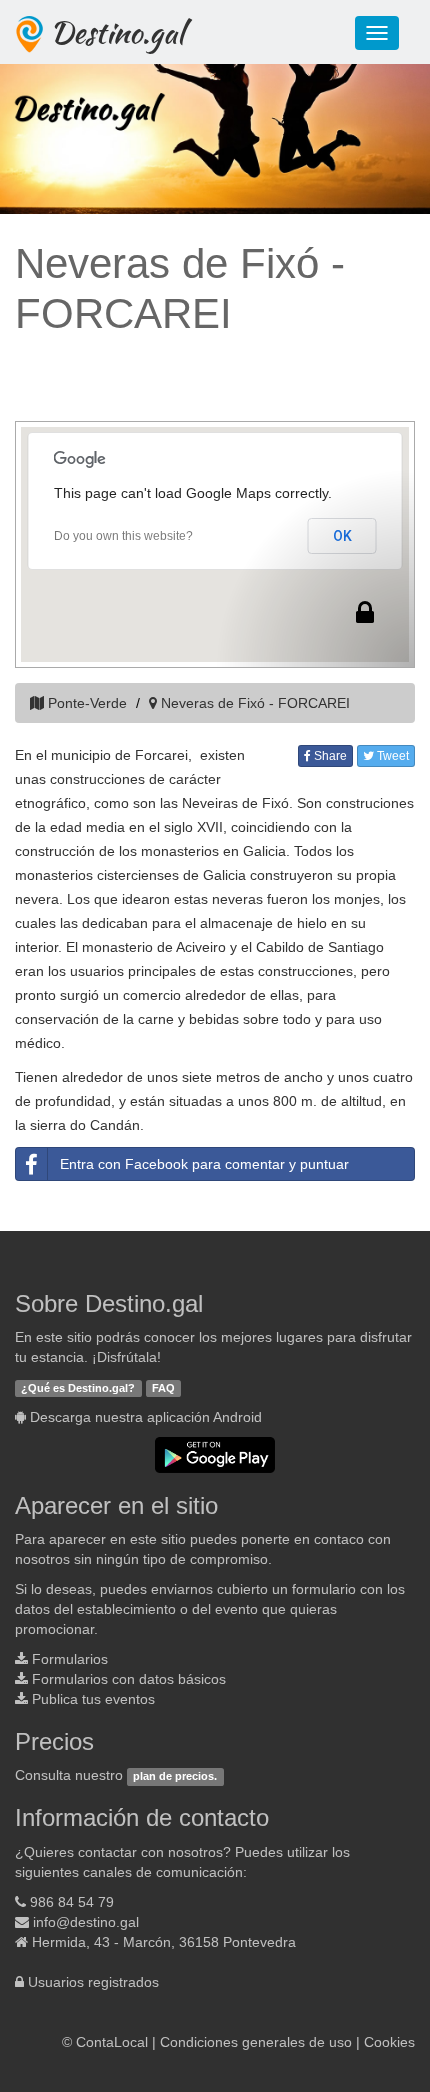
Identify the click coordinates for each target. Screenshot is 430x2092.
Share (329, 756)
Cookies (389, 2042)
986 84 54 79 (72, 1902)
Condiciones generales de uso (256, 2042)
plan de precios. (175, 1776)
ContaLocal (112, 2042)
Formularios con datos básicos (129, 1679)
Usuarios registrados (93, 1982)
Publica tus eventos (93, 1699)
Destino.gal (117, 32)
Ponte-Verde (87, 703)
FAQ (163, 1388)
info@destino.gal (86, 1922)
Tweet (391, 756)
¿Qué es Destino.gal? (78, 1388)
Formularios (70, 1659)
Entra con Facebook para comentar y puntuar (204, 1164)
